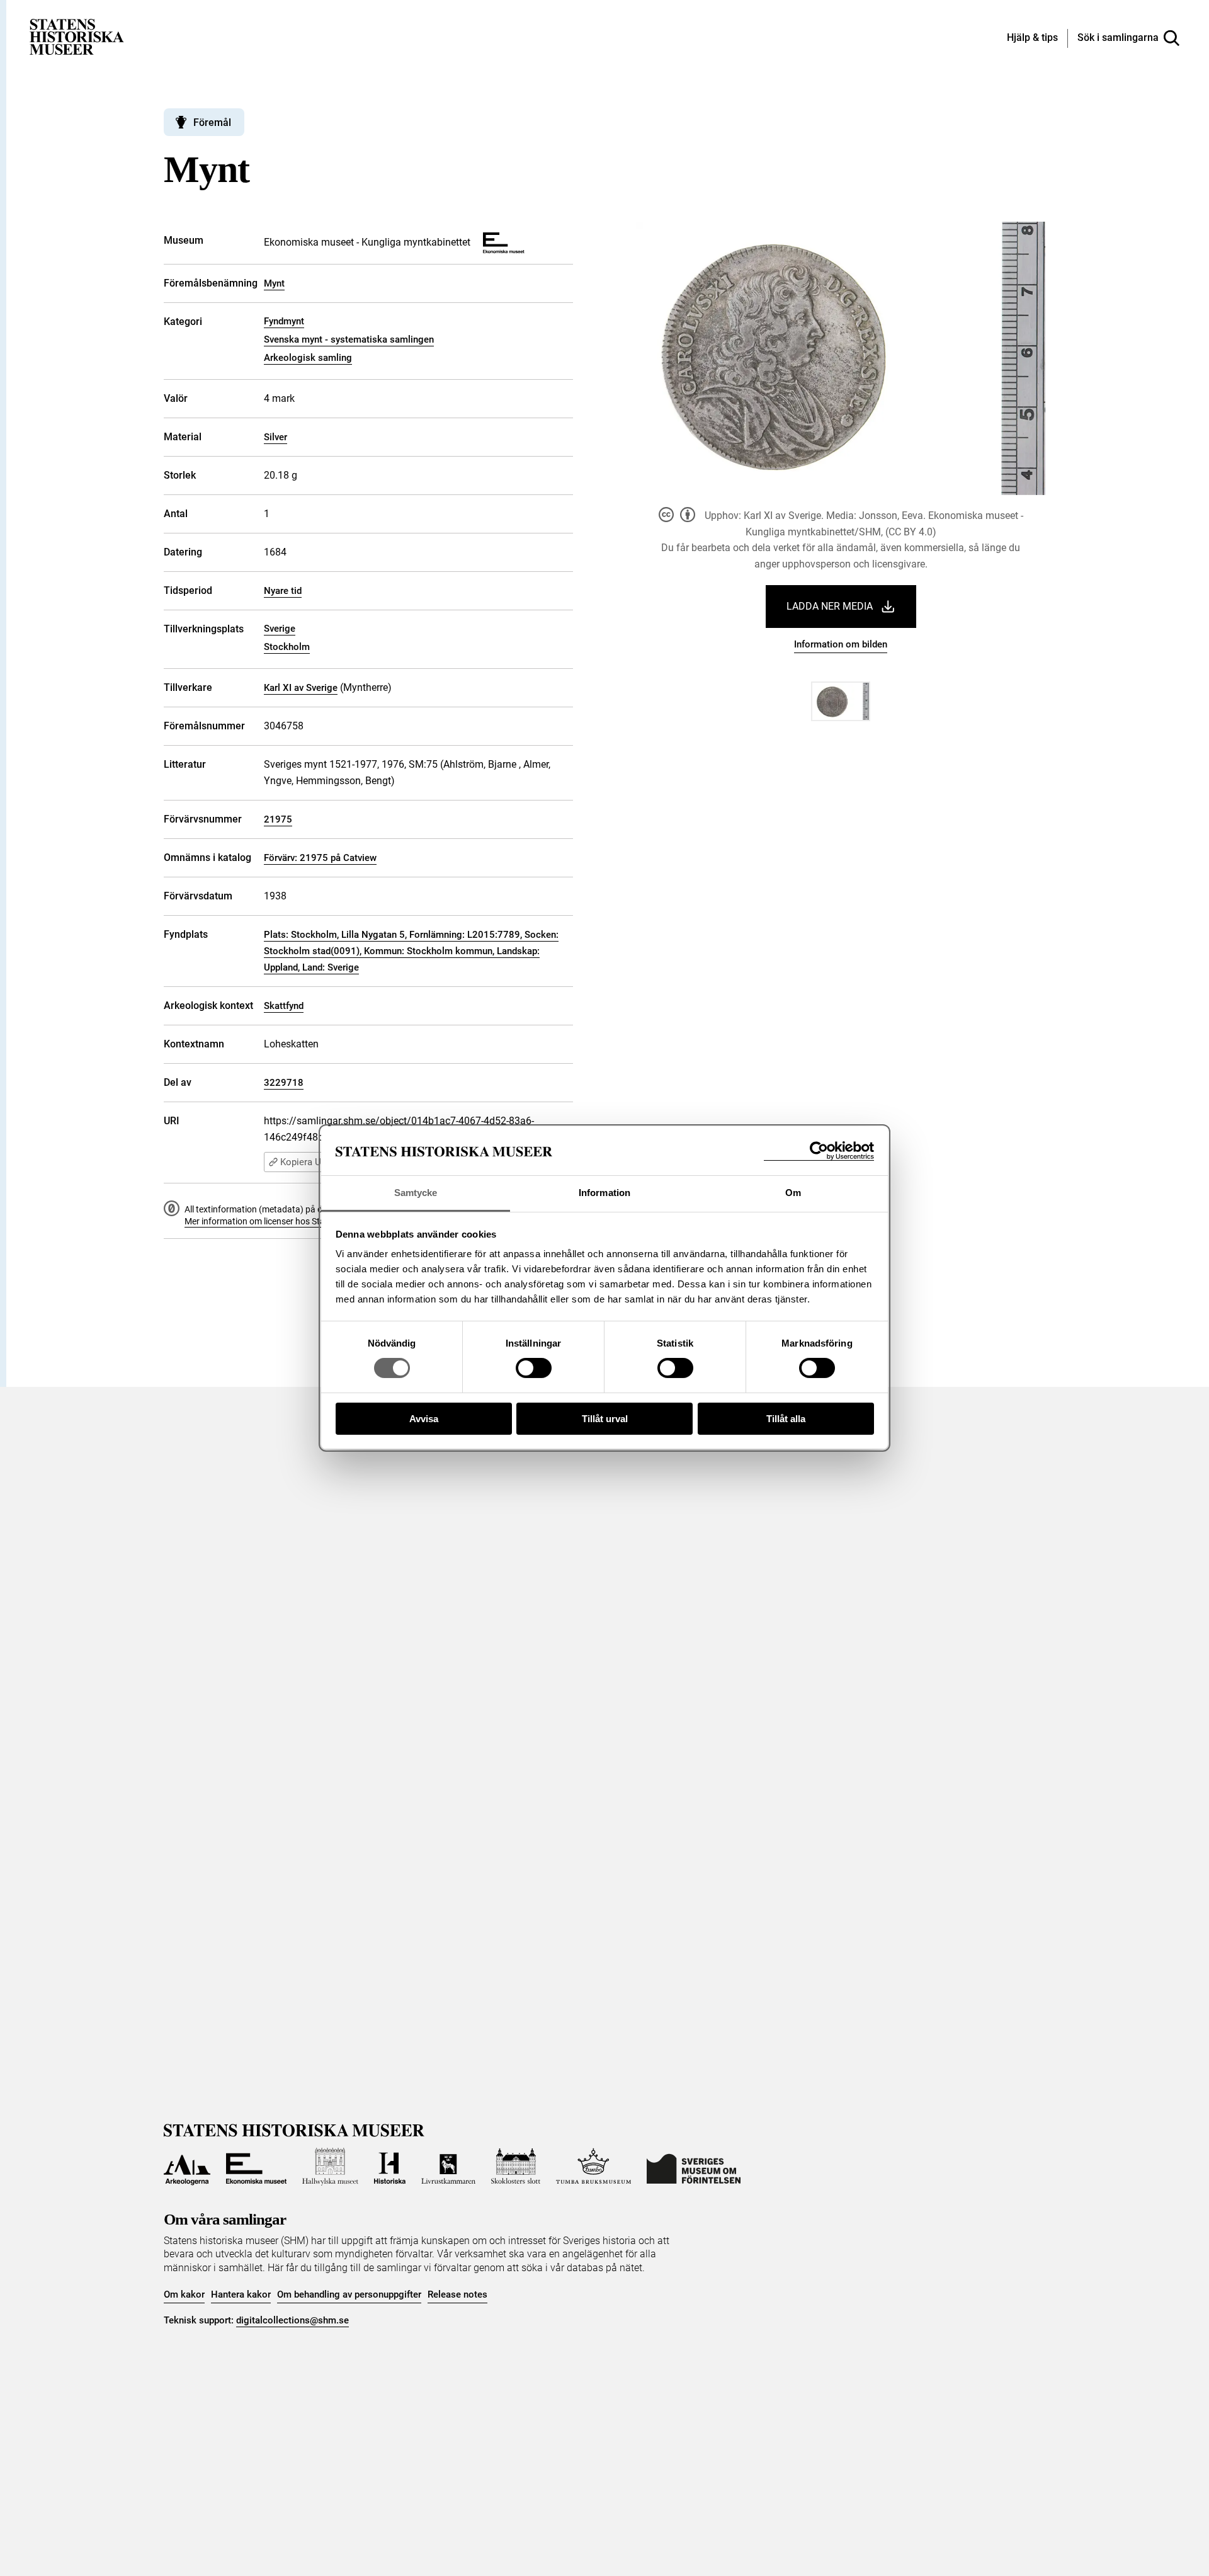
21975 (278, 819)
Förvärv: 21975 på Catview (320, 858)
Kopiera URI (305, 1162)
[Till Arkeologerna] (187, 2167)
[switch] (534, 1368)
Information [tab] (604, 1193)
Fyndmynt (284, 321)
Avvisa (424, 1419)
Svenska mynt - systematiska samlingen (349, 339)
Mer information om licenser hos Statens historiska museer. (300, 1221)
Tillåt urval (605, 1419)
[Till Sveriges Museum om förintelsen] (694, 2167)
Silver (275, 437)
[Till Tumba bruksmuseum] (594, 2167)
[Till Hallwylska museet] (330, 2167)
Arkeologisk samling (308, 358)
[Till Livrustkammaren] (448, 2167)
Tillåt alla (786, 1419)
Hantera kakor (241, 2294)
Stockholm (287, 647)
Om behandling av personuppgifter (349, 2294)
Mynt (274, 283)
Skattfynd (284, 1006)
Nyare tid (283, 591)
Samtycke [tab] (416, 1193)
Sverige (280, 629)
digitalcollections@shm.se (292, 2320)
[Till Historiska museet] (390, 2167)
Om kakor (184, 2294)
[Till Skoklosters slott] (516, 2167)
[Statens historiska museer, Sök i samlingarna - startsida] (77, 36)
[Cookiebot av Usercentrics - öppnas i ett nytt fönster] (819, 1151)
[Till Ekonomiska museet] (256, 2167)
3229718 (284, 1083)
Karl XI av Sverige (301, 688)
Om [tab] (793, 1193)
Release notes (457, 2294)
